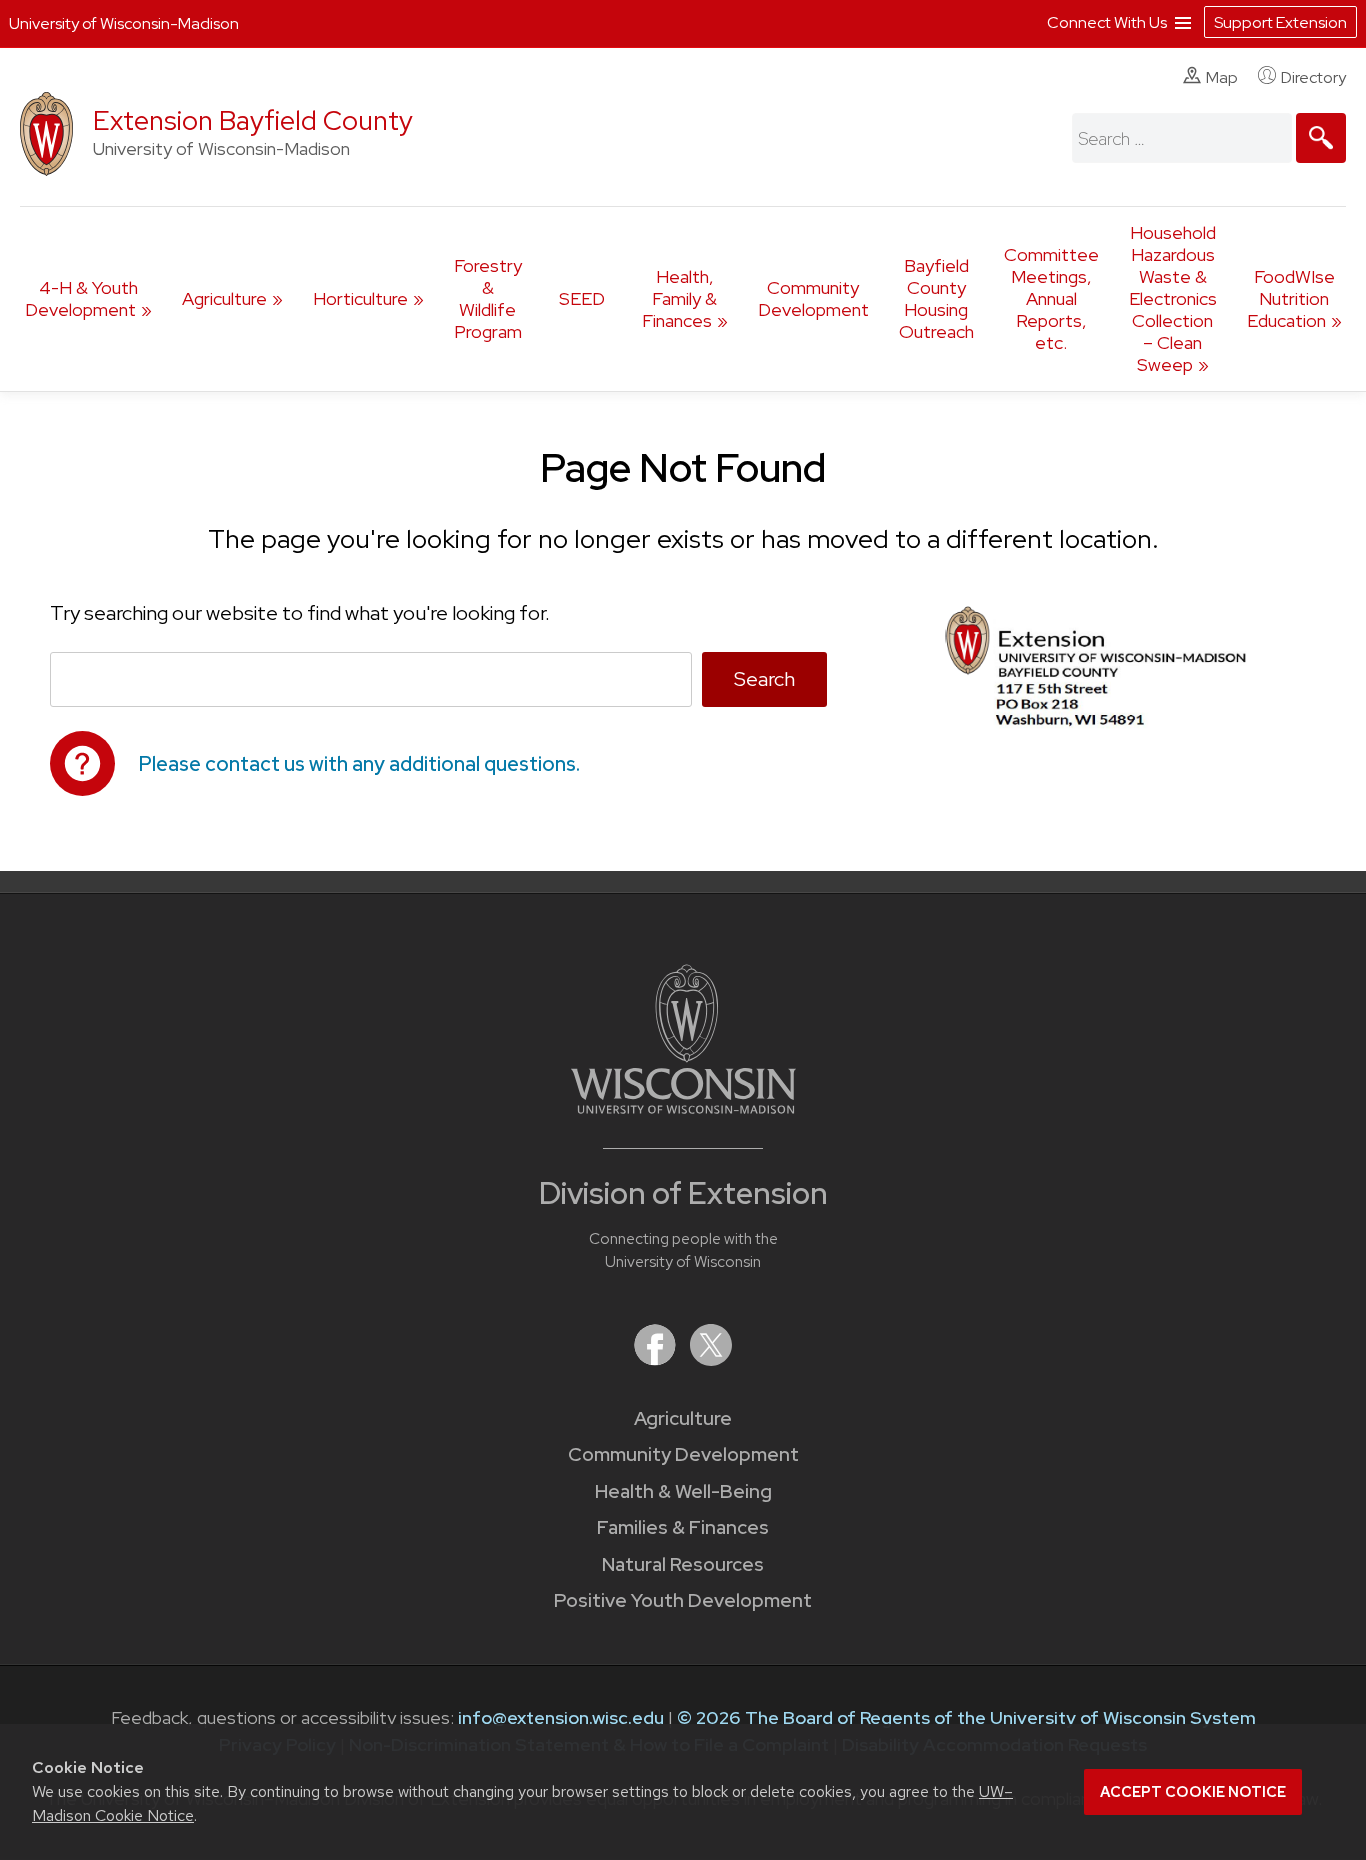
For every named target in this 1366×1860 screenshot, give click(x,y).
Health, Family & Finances (680, 298)
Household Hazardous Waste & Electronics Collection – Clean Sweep (1173, 298)
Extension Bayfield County (253, 120)
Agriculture (224, 298)
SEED (582, 298)
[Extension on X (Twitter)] (711, 1359)
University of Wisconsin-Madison (124, 23)
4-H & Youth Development (81, 298)
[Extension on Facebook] (657, 1359)
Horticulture (360, 298)
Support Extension (1280, 22)
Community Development (813, 298)
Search (764, 679)
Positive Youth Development (683, 1600)
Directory (1313, 77)
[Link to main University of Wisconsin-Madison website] (683, 1107)
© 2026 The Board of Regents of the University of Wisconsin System (966, 1717)
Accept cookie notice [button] (1193, 1792)
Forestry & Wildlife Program (488, 298)
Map (1222, 77)
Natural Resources (683, 1564)
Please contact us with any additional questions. (359, 764)
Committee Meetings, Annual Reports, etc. (1051, 298)
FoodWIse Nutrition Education (1291, 298)
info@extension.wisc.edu (561, 1717)
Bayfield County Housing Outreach (936, 298)
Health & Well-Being (683, 1491)
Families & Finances (683, 1527)
